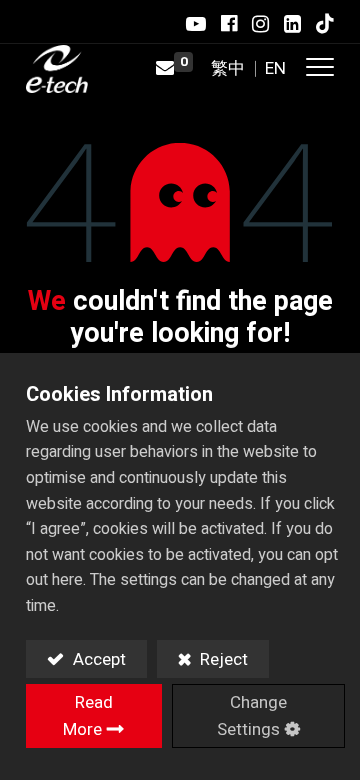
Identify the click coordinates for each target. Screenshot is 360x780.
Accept (97, 659)
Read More (88, 716)
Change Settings (252, 716)
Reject (222, 659)
